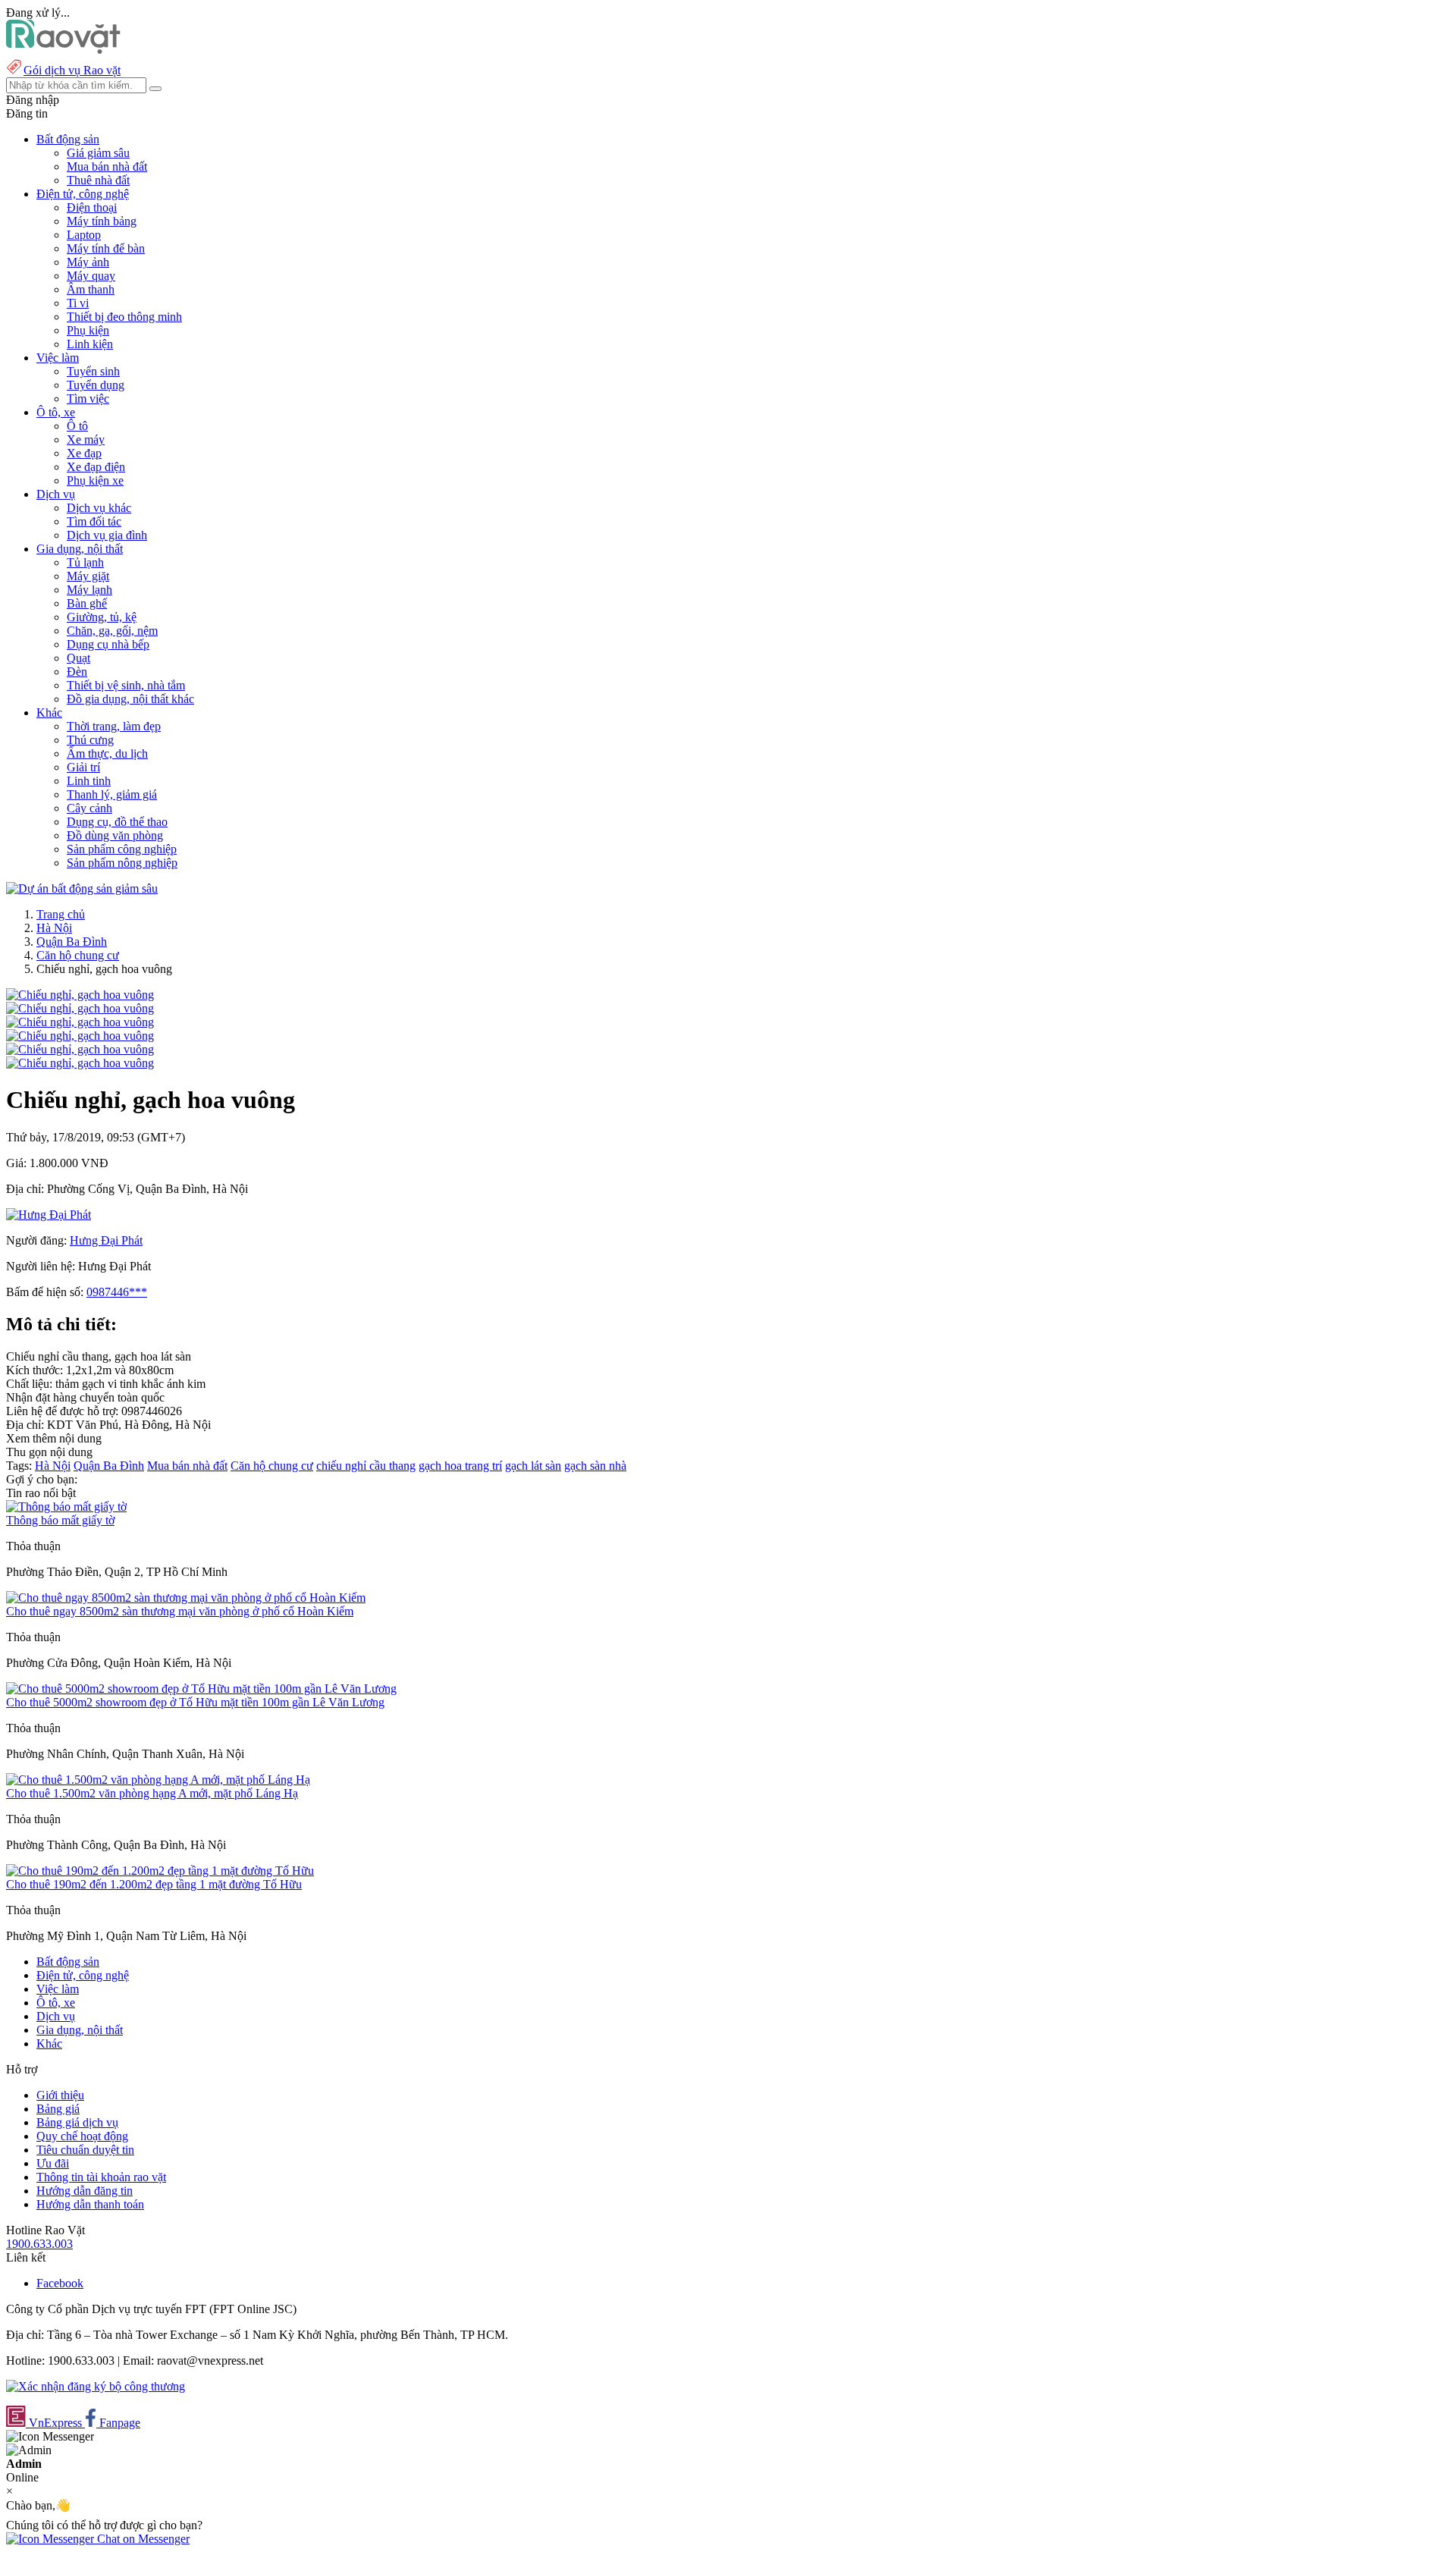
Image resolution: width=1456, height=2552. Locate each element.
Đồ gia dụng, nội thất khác (130, 699)
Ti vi (78, 303)
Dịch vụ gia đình (107, 535)
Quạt (78, 658)
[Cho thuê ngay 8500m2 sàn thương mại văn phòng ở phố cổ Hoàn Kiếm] (186, 1598)
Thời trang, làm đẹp (114, 726)
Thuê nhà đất (98, 180)
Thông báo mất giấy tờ (60, 1520)
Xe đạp (84, 453)
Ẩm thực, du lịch (107, 753)
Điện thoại (92, 207)
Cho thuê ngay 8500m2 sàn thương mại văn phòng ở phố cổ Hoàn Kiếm (180, 1611)
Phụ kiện (88, 330)
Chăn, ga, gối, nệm (112, 631)
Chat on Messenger (142, 2539)
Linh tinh (89, 781)
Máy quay (91, 276)
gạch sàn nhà (595, 1466)
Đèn (77, 672)
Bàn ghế (87, 603)
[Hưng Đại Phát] (49, 1215)
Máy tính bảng (102, 221)
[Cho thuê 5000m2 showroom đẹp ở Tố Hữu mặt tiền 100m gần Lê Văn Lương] (201, 1689)
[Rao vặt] (63, 50)
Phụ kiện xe (95, 480)
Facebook (60, 2283)
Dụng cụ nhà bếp (108, 644)
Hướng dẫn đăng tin (85, 2191)
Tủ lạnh (85, 562)
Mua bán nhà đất (107, 166)
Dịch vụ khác (99, 508)
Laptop (84, 235)
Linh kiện (90, 344)
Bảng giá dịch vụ (77, 2122)
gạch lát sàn (533, 1466)
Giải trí (83, 767)
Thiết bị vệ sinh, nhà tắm (126, 685)
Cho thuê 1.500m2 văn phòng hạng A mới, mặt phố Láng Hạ (152, 1793)
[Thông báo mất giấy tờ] (66, 1507)
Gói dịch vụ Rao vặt (72, 70)
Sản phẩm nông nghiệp (122, 863)
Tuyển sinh (93, 371)
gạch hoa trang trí (460, 1466)
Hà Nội (54, 928)
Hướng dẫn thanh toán (90, 2204)
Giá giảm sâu (98, 153)
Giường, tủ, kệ (102, 617)
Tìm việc (88, 399)
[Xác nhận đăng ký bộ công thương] (96, 2386)
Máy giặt (88, 576)
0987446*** (117, 1292)
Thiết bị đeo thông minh (124, 317)
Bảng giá (58, 2109)
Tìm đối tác (94, 521)
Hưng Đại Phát (106, 1240)
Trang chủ (61, 914)
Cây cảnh (89, 808)
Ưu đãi (53, 2163)
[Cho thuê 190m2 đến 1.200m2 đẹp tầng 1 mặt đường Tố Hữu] (160, 1871)
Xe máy (86, 439)
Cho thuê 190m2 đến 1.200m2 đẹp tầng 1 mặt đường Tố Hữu (154, 1884)
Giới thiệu (60, 2095)
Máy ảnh (88, 262)
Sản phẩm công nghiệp (122, 849)
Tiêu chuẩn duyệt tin (85, 2150)
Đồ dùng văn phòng (115, 835)
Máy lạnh (89, 590)
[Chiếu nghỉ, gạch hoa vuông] (80, 995)
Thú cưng (90, 740)
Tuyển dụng (96, 385)
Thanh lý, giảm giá (112, 794)
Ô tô (77, 426)
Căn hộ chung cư (78, 955)
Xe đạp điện (96, 467)
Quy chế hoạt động (82, 2136)
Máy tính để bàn (106, 248)
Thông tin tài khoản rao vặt (101, 2177)
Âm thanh (91, 289)
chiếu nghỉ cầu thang (366, 1466)
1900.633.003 (39, 2244)
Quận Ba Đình (72, 942)
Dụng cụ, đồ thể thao (117, 822)
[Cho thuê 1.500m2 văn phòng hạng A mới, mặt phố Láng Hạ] (158, 1780)
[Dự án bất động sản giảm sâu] (82, 888)
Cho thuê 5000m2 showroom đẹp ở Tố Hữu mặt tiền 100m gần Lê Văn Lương (195, 1702)
